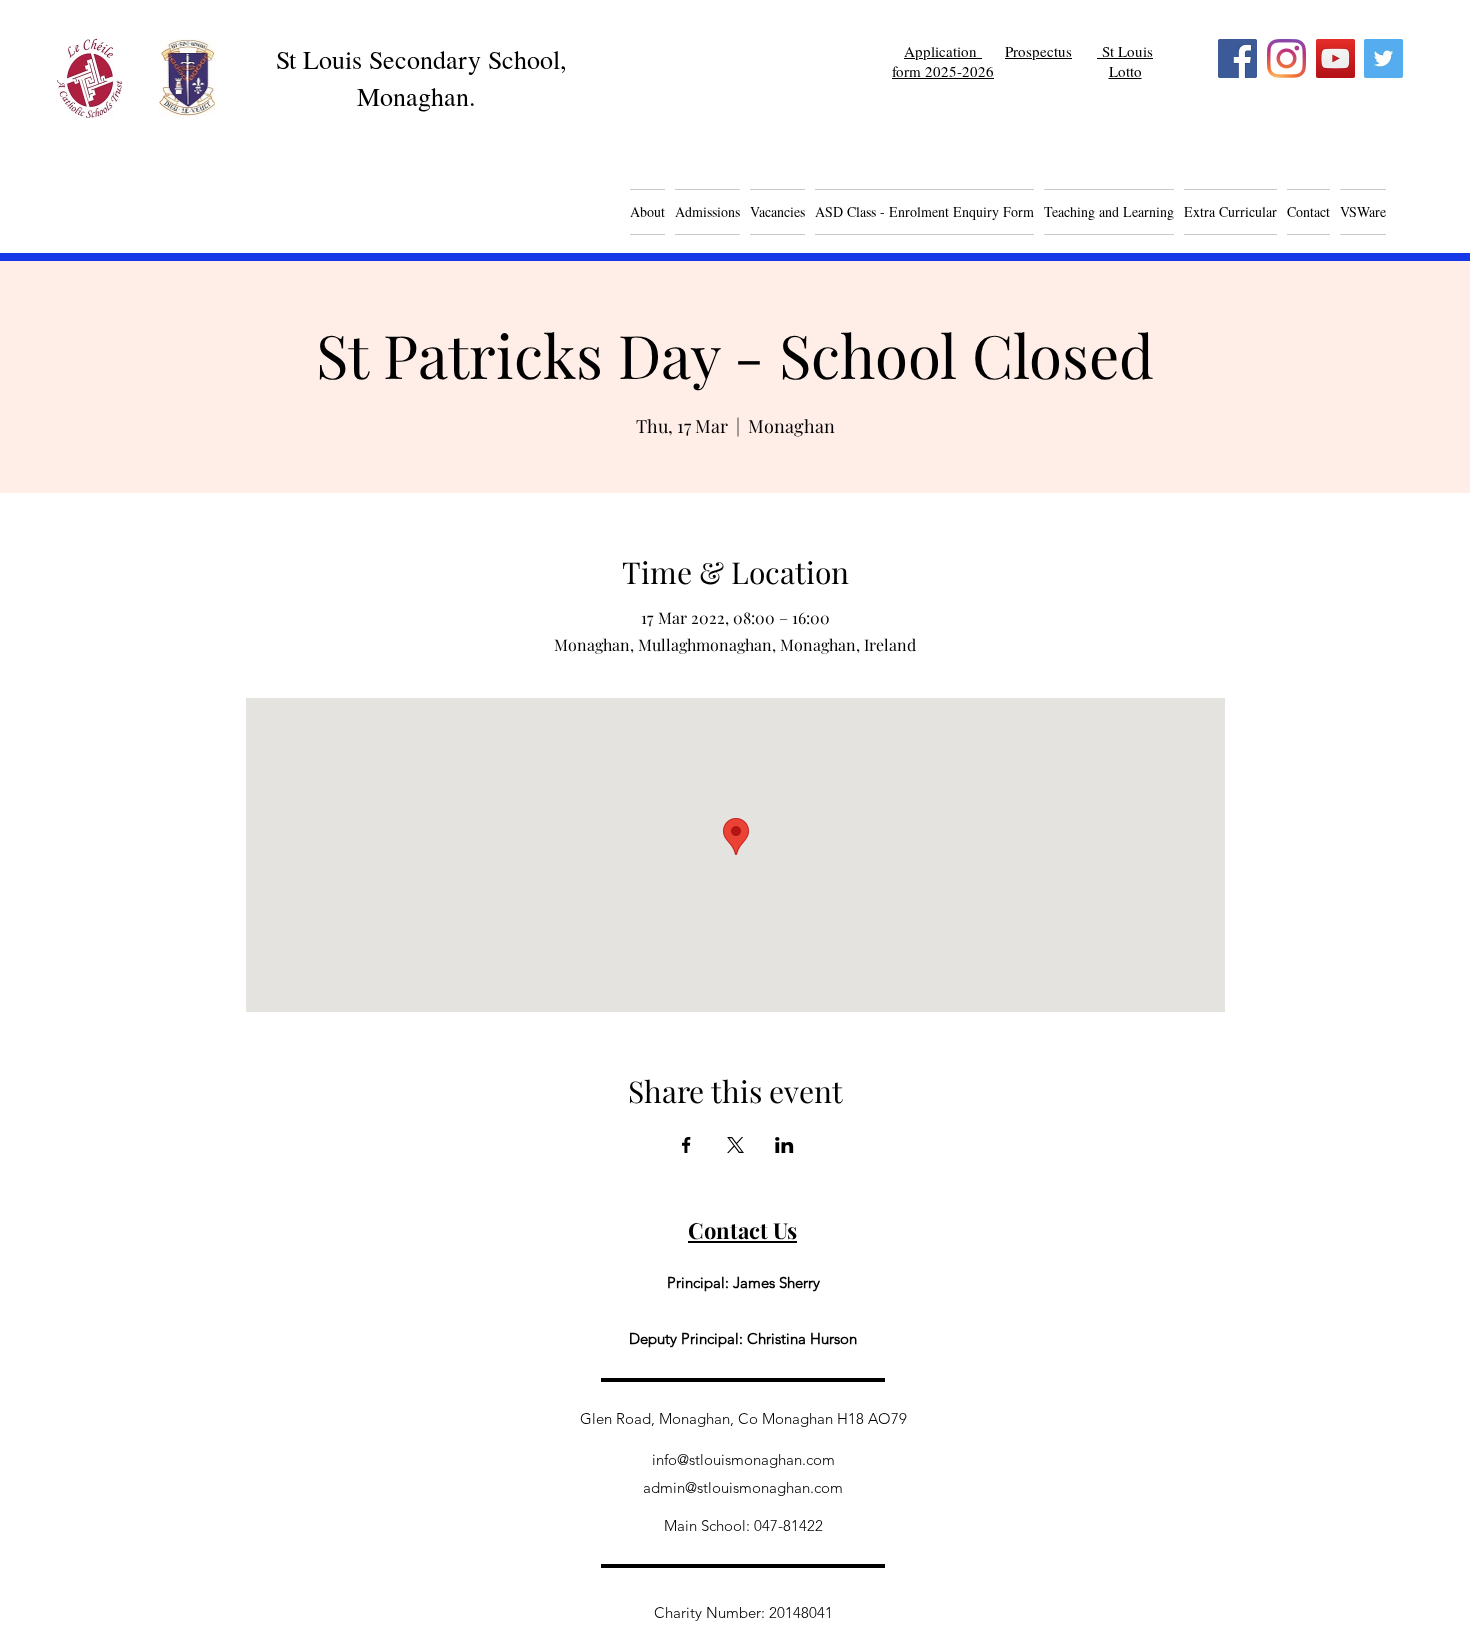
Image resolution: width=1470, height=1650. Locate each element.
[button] (777, 212)
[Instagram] (1286, 58)
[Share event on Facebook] (686, 1145)
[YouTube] (1335, 58)
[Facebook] (1237, 58)
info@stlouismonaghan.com (743, 1459)
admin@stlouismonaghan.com (743, 1487)
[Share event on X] (735, 1145)
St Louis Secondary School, (421, 59)
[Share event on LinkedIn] (784, 1145)
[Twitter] (1383, 58)
